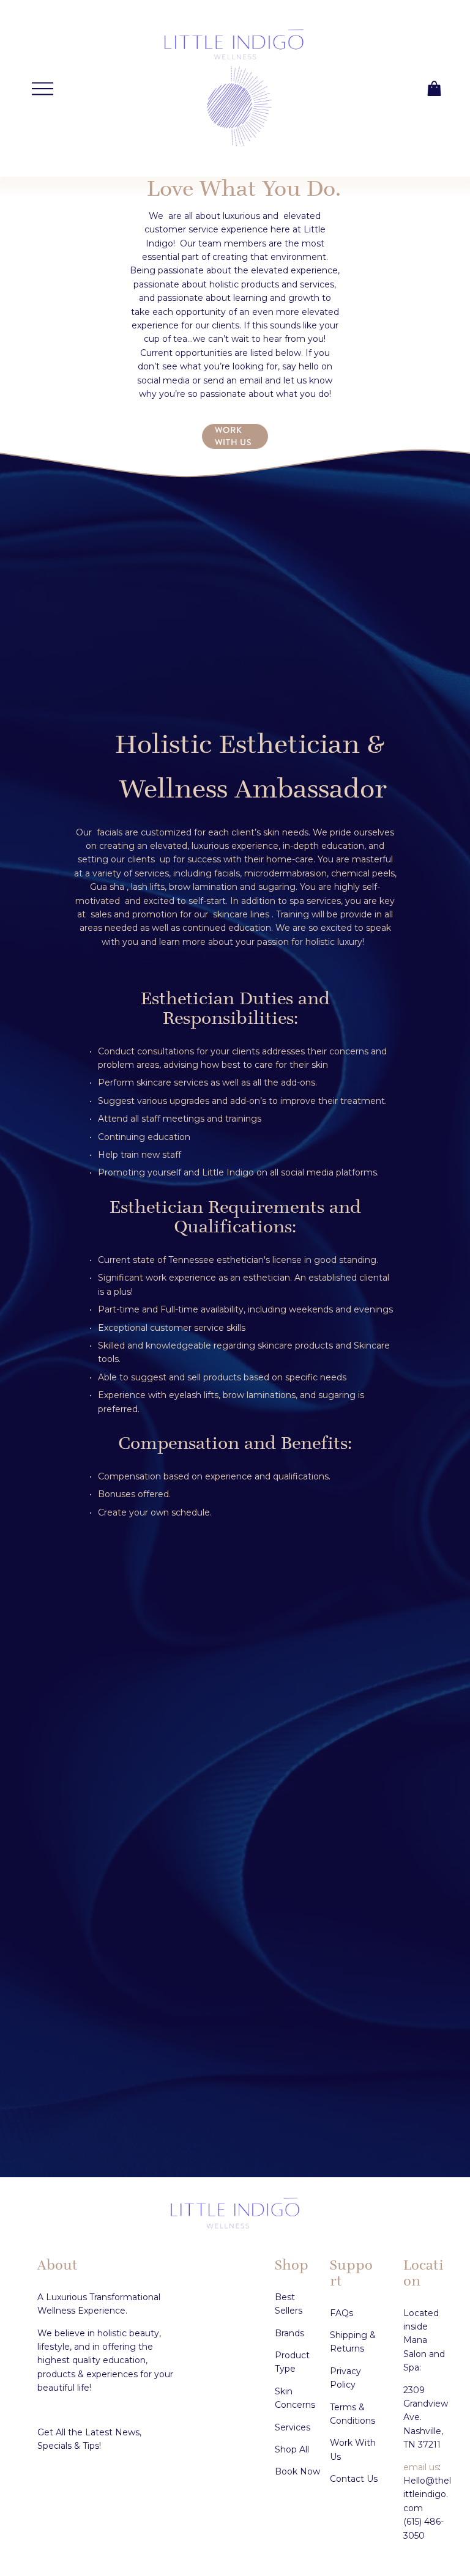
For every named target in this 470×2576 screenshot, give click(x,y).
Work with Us (233, 436)
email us (421, 2467)
